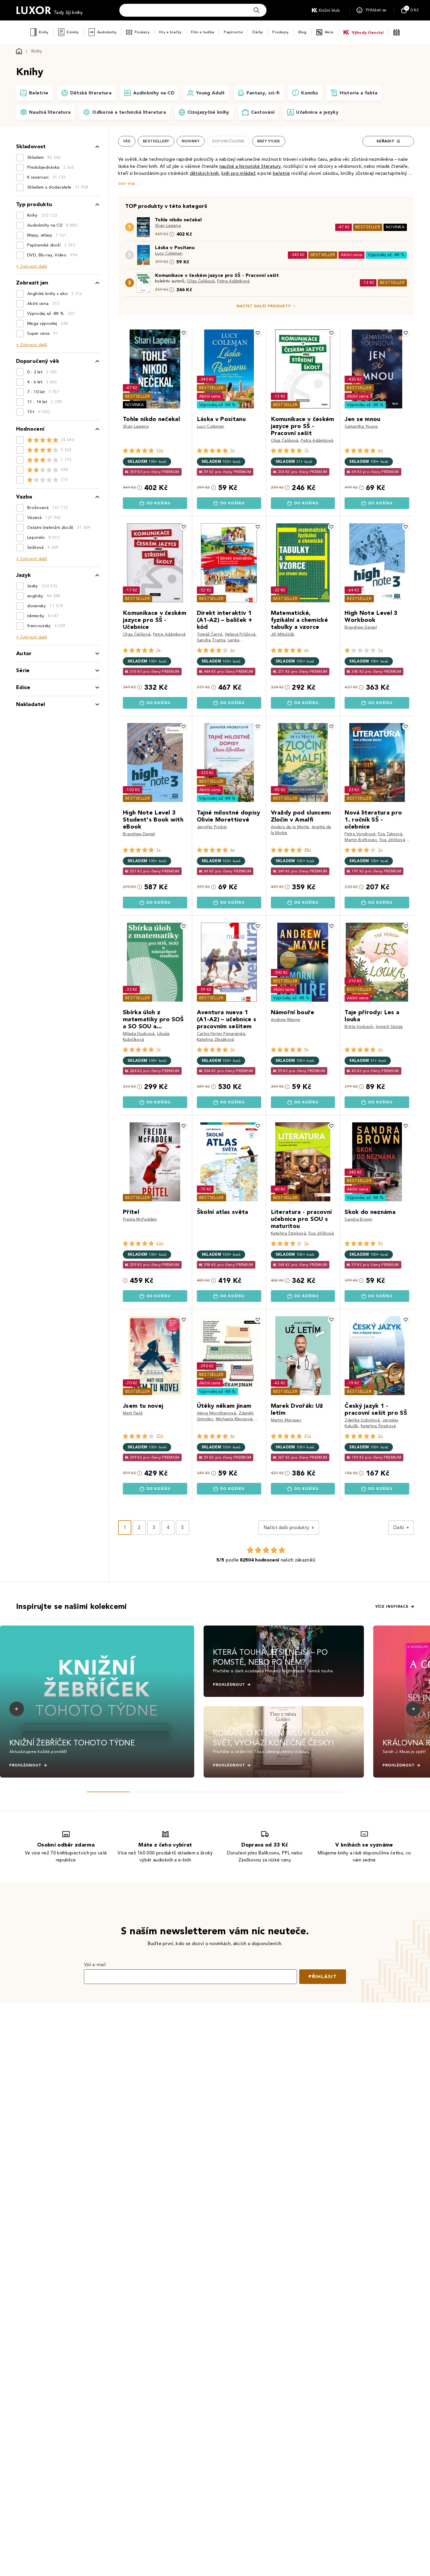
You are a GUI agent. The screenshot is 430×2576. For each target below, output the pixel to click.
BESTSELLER (368, 227)
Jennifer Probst (212, 827)
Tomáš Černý (210, 634)
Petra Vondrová (360, 834)
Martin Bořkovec (361, 840)
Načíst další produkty (264, 306)
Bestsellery (156, 141)
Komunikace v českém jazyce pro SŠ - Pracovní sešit (217, 275)
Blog (302, 32)
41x (308, 1436)
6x (380, 450)
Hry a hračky (170, 32)
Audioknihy (107, 32)
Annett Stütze (389, 1027)
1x (380, 650)
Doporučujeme (228, 141)
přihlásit (323, 1977)
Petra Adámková (233, 281)
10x (160, 450)
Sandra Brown (358, 1219)
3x (159, 650)
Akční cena (351, 255)
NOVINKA (395, 227)
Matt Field (133, 1413)
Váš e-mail (95, 1965)
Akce (329, 32)
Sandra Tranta (211, 640)
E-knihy (73, 32)
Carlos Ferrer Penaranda (221, 1034)
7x (233, 450)
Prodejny (280, 32)
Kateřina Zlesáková (216, 1039)
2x (380, 1436)
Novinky (191, 141)
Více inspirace (392, 1607)
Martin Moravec (286, 1420)
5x (307, 1243)
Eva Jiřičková (392, 840)
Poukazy (142, 32)
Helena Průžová (240, 634)
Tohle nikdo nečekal (178, 220)
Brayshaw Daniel (361, 627)
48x (308, 850)
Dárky (258, 32)
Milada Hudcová (139, 1034)
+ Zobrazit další (32, 266)
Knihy (44, 32)
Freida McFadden (140, 1219)
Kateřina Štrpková (288, 1233)
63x (160, 1243)
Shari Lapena (168, 226)
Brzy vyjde (269, 141)
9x (307, 1049)
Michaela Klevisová (234, 1419)
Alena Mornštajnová (217, 1413)
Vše (127, 141)
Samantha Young (361, 426)
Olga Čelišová (201, 281)
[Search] (257, 10)
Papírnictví (233, 32)
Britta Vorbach (359, 1027)
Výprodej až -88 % (386, 255)
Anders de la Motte (290, 827)
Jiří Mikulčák (283, 634)
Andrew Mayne (286, 1020)
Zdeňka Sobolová (362, 1420)
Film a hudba (203, 32)
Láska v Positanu (175, 247)
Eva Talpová (390, 834)
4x (233, 1436)
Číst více (127, 184)
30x (160, 1436)
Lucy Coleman (169, 253)
